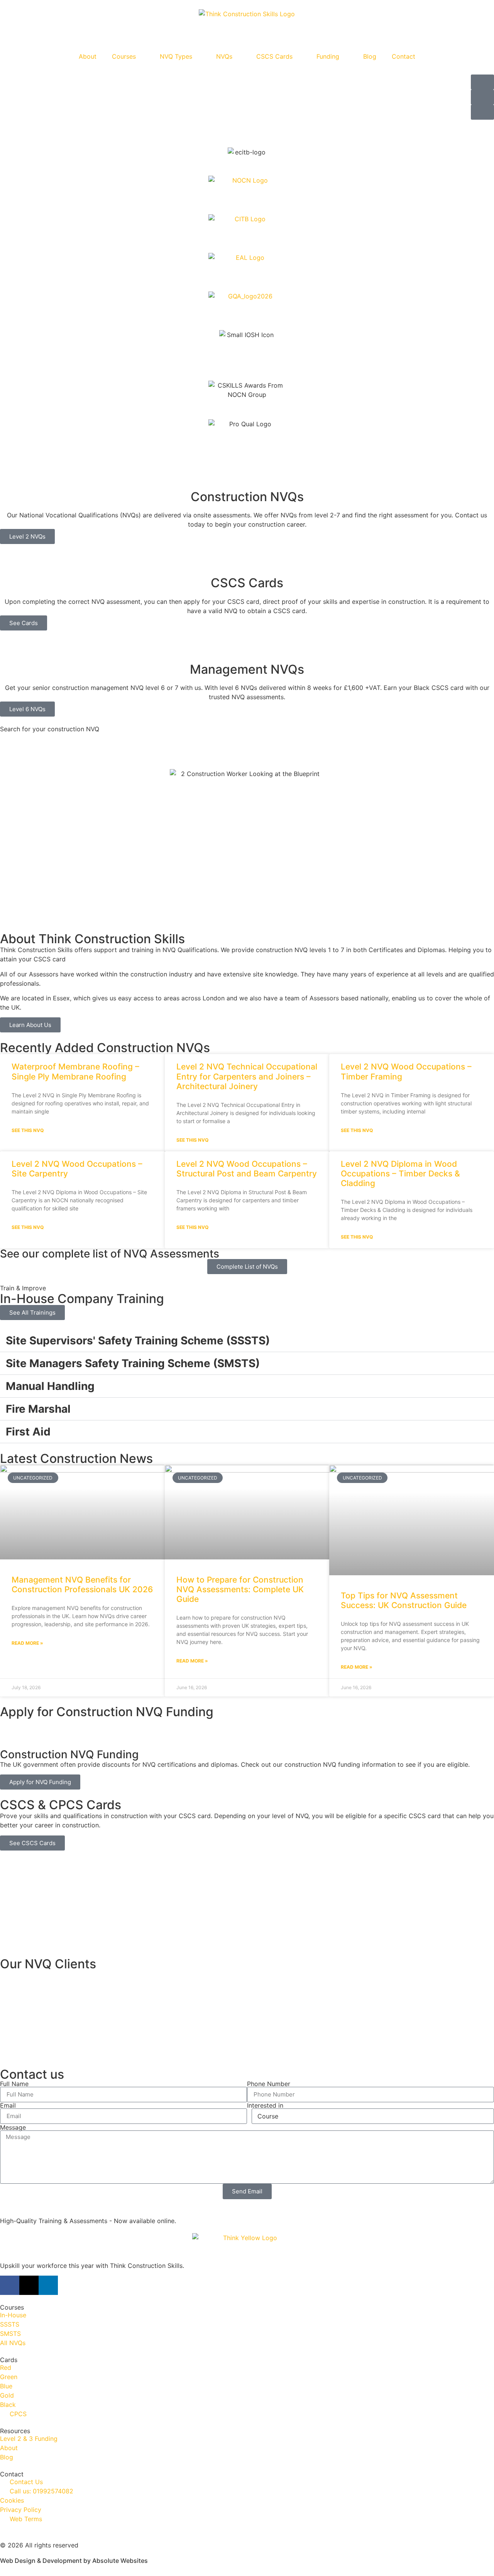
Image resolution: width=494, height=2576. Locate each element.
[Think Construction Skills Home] (247, 24)
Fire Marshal (38, 1409)
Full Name (14, 2084)
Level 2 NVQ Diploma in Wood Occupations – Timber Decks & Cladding (400, 1174)
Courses (124, 56)
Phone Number (269, 2084)
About (88, 56)
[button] (8, 138)
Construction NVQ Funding (69, 1754)
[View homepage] (247, 2247)
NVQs (224, 56)
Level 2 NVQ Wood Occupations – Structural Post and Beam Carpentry (247, 1169)
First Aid (28, 1432)
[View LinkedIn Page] (48, 2285)
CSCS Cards (274, 56)
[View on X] (29, 2285)
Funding (328, 56)
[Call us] (482, 112)
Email (8, 2105)
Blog (370, 56)
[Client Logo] (247, 2015)
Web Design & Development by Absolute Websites (74, 2561)
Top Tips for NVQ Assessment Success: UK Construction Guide (404, 1600)
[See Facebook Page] (10, 2285)
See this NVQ (28, 1130)
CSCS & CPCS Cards (61, 1805)
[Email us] (482, 97)
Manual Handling (50, 1386)
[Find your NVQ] (482, 82)
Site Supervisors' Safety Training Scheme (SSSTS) (138, 1341)
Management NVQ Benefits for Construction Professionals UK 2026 (82, 1585)
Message (13, 2127)
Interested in (265, 2105)
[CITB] (247, 234)
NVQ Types (176, 56)
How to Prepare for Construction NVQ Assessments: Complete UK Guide (240, 1589)
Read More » (27, 1643)
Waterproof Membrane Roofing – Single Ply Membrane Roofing (75, 1071)
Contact (403, 56)
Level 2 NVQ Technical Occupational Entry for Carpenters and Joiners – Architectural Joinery (247, 1076)
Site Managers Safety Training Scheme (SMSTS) (133, 1363)
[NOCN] (247, 195)
